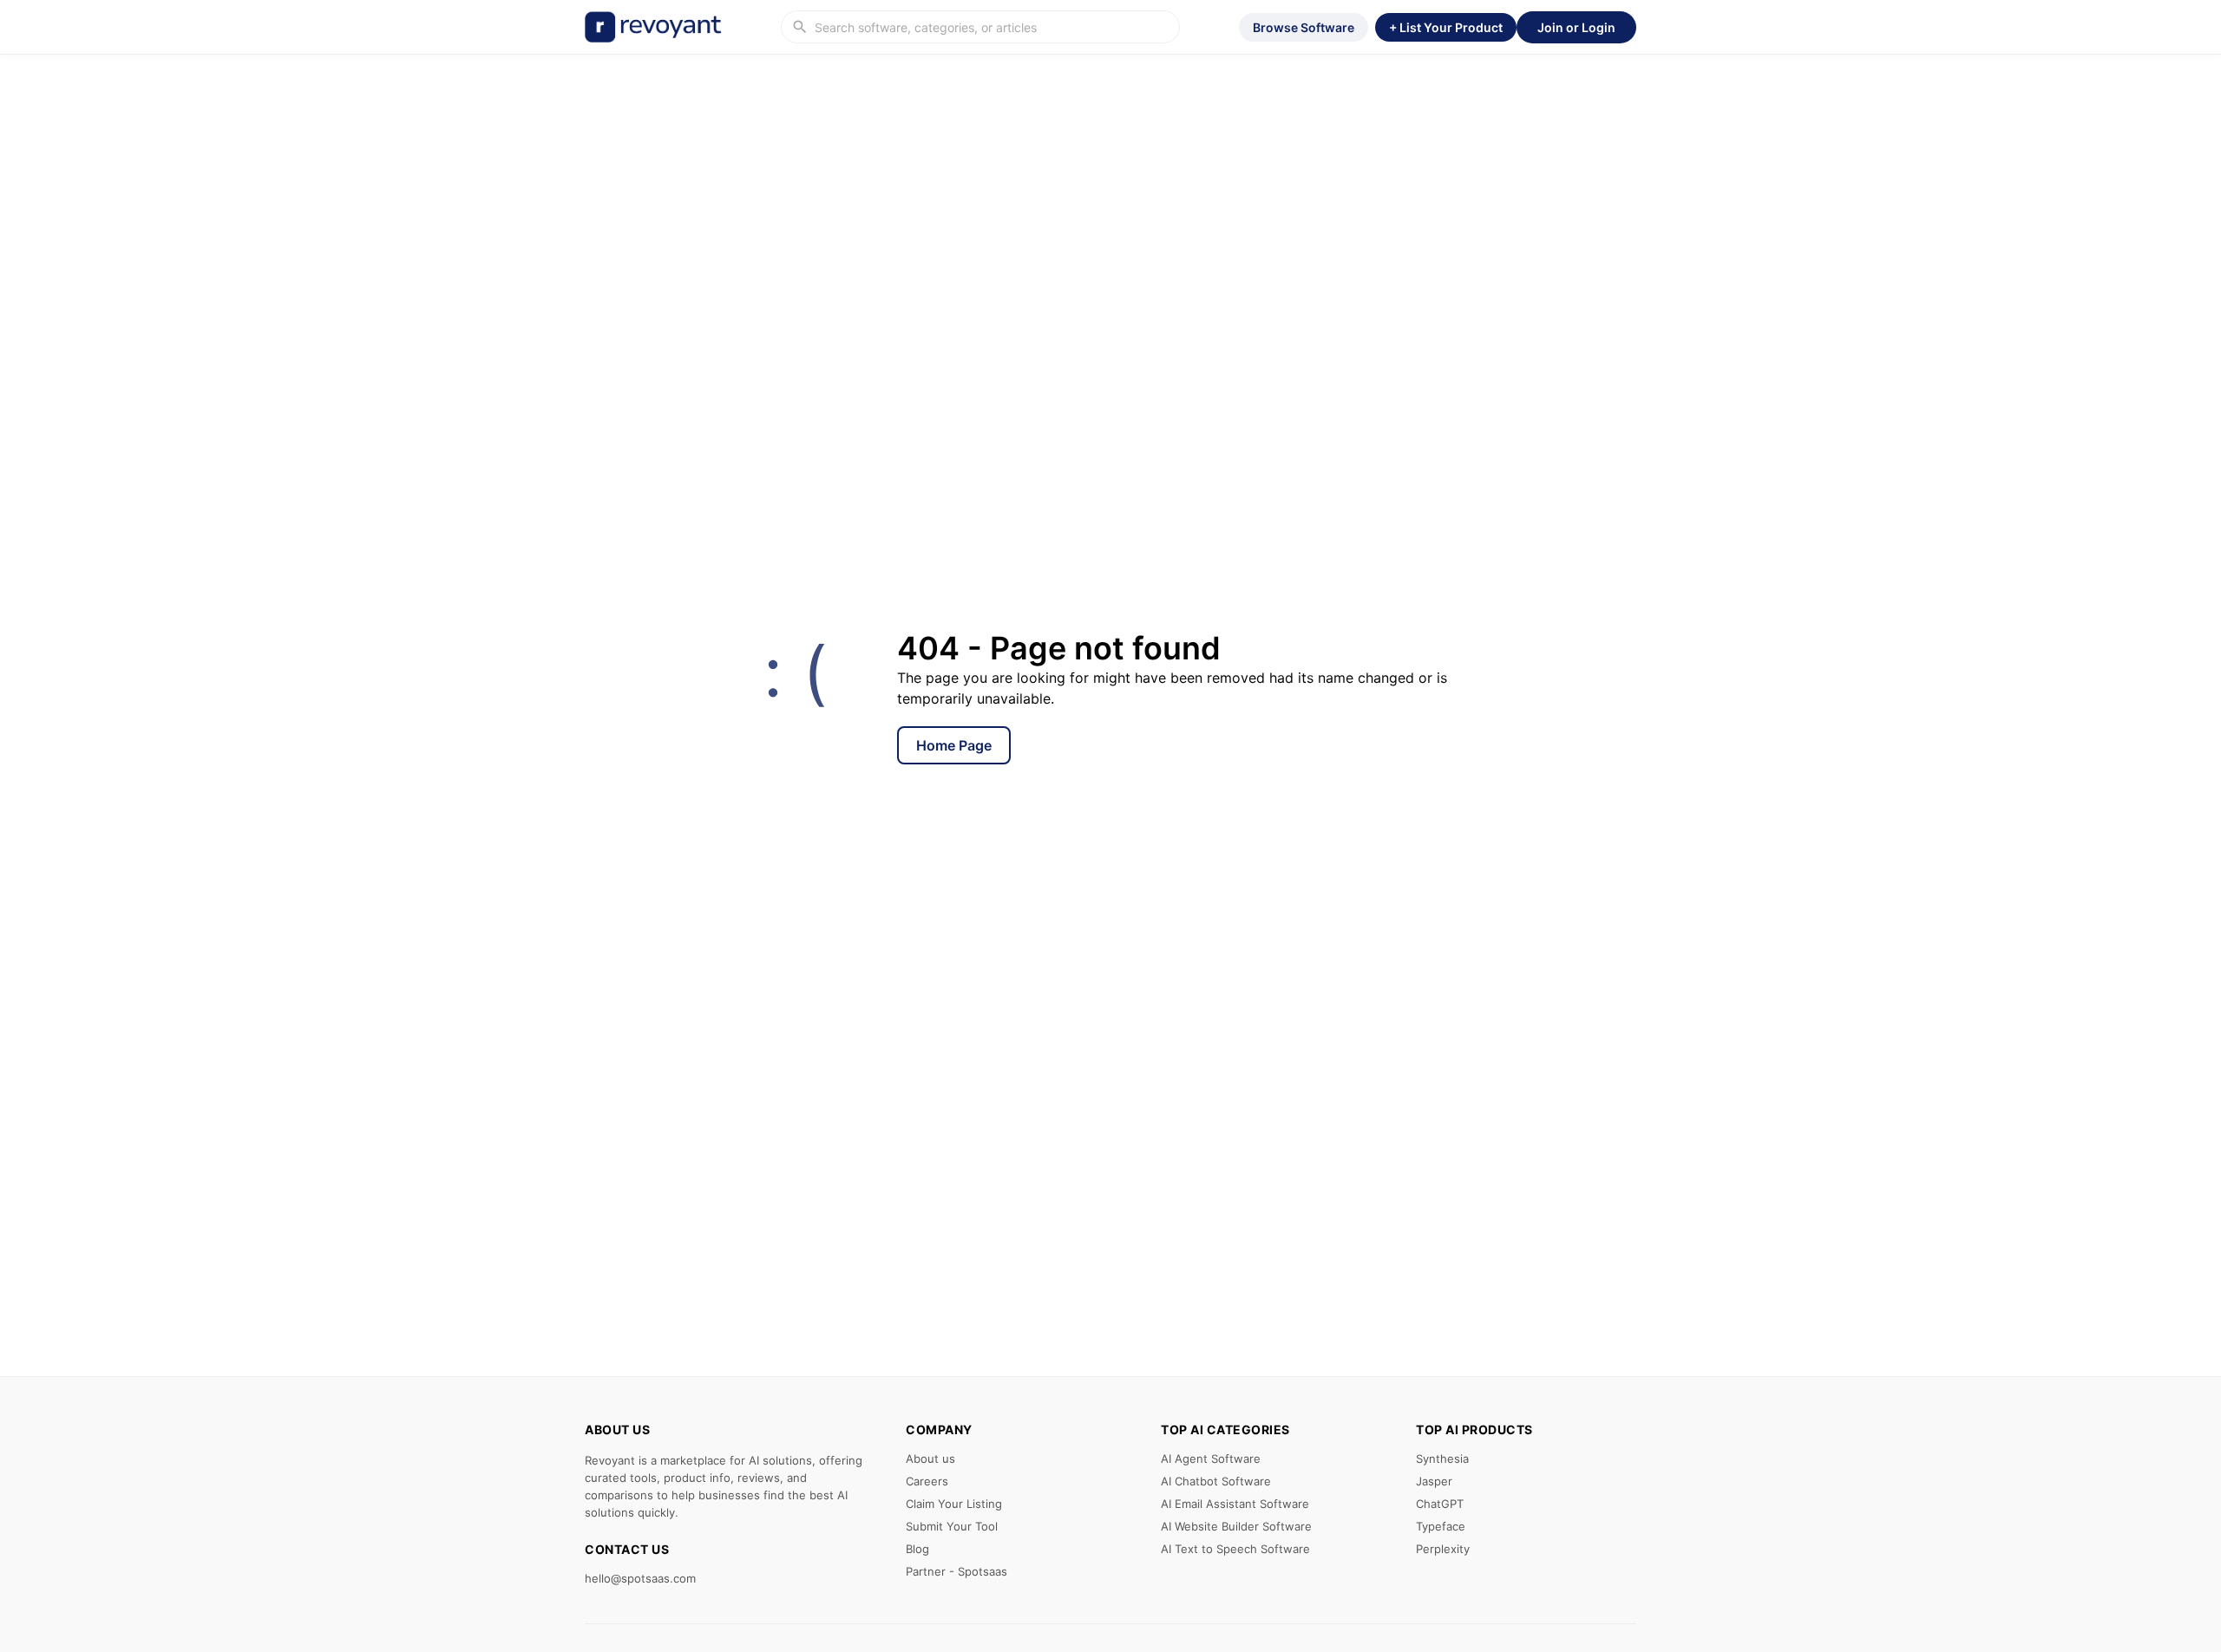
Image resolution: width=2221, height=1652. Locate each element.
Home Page (954, 745)
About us (930, 1459)
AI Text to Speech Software (1235, 1549)
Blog (917, 1549)
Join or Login (1576, 27)
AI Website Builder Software (1236, 1526)
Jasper (1434, 1481)
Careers (927, 1481)
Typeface (1441, 1526)
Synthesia (1442, 1459)
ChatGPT (1440, 1504)
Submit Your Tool (952, 1526)
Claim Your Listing (954, 1504)
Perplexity (1443, 1549)
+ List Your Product (1446, 27)
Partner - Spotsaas (957, 1571)
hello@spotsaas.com (640, 1578)
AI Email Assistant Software (1235, 1504)
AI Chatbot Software (1216, 1481)
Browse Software (1304, 27)
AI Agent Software (1211, 1459)
